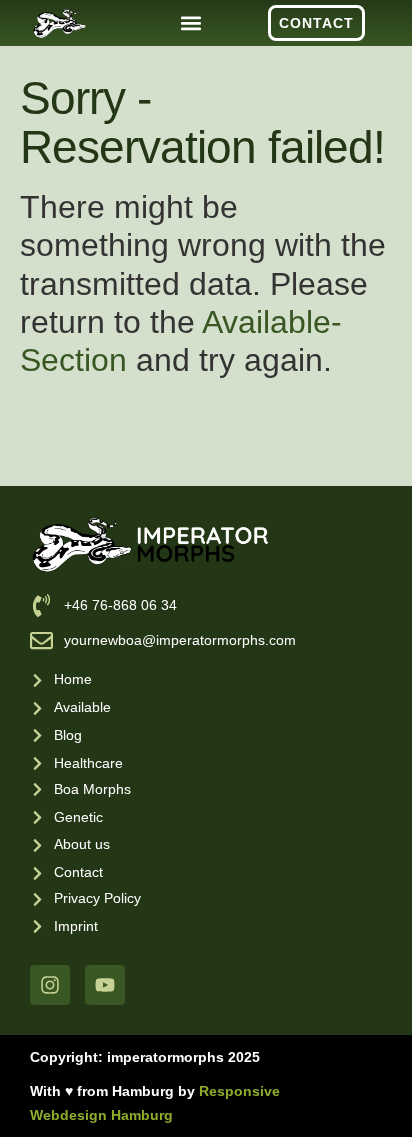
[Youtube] (105, 985)
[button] (190, 23)
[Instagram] (50, 985)
